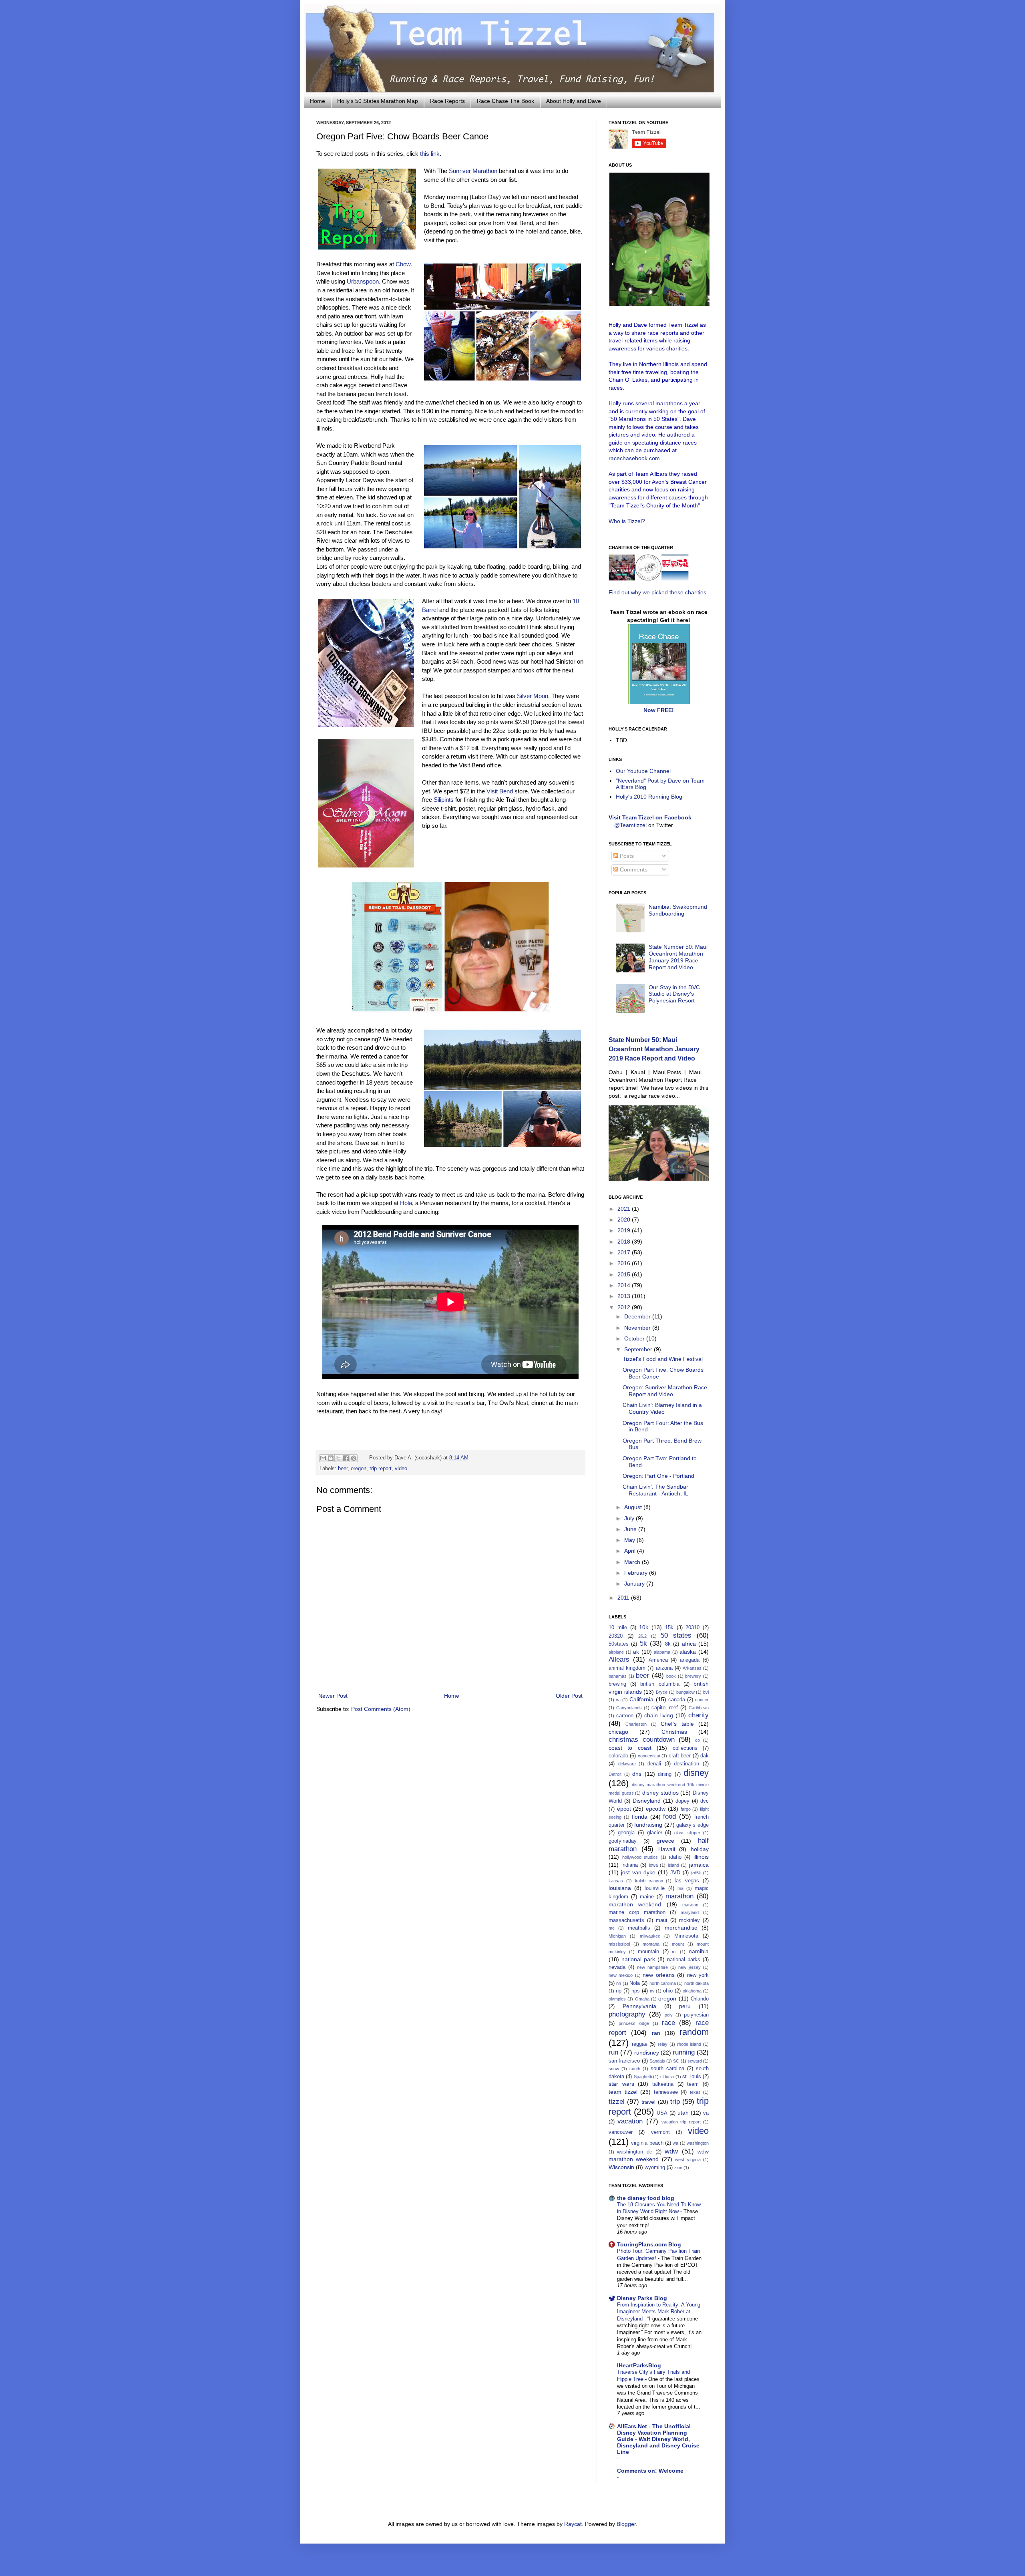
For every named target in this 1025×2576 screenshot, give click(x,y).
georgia (626, 1833)
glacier (655, 1833)
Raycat (573, 2524)
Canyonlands (629, 1708)
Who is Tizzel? (627, 521)
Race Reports (447, 101)
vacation (630, 2121)
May (630, 1540)
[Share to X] (338, 1458)
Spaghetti (643, 2077)
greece (665, 1841)
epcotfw (656, 1809)
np (619, 1991)
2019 (625, 1230)
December (638, 1316)
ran (656, 2033)
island (673, 1865)
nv (652, 1991)
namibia (699, 1951)
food (669, 1816)
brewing (617, 1684)
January (635, 1584)
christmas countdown (642, 1740)
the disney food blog (646, 2198)
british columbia (660, 1684)
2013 (625, 1296)
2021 (625, 1209)
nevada (617, 1967)
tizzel (617, 2102)
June (631, 1529)
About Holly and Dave (574, 101)
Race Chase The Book (505, 101)
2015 (625, 1274)
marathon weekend (635, 1904)
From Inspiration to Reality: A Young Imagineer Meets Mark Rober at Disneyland (659, 2312)
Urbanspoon (363, 281)
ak (636, 1652)
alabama (662, 1652)
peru (685, 2006)
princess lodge (634, 2023)
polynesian (696, 2015)
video (401, 1469)
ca (618, 1700)
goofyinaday (623, 1841)
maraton (690, 1905)
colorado (618, 1756)
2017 (625, 1252)
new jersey (689, 1967)
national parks (684, 1960)
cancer (702, 1700)
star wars (621, 2084)
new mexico (621, 1975)
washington (698, 2143)
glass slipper (687, 1833)
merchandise (681, 1928)
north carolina (663, 1983)
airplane (616, 1652)
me (612, 1928)
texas (695, 2092)
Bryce (662, 1692)
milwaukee (650, 1936)
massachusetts (626, 1920)
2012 (625, 1307)
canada (677, 1700)
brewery (693, 1676)
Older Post (569, 1696)
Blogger (626, 2524)
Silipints (444, 800)
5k (643, 1643)
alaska (688, 1652)
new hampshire (652, 1967)
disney (696, 1773)
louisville (655, 1888)
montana (651, 1944)
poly (669, 2015)
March (633, 1562)
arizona (664, 1668)
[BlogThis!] (331, 1458)
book (671, 1676)
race (668, 2023)
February (637, 1573)
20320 (616, 1636)
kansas (616, 1881)
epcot (624, 1809)
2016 (625, 1263)
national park (638, 1959)
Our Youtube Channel (643, 771)
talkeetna (663, 2084)
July (630, 1518)
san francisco (624, 2061)
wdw (671, 2151)
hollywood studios (640, 1857)
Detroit (615, 1774)
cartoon (625, 1716)
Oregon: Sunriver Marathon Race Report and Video (665, 1391)
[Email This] (323, 1458)
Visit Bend (500, 791)
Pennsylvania (639, 2006)
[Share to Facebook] (346, 1458)
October (635, 1338)
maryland (690, 1912)
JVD (675, 1873)
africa (689, 1644)
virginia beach (647, 2143)
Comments (633, 869)
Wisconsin (621, 2167)
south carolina (667, 2069)
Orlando (700, 1999)
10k (644, 1627)
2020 (625, 1220)
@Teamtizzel (630, 825)
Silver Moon (533, 696)
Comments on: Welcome (650, 2471)
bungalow (685, 1692)
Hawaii (667, 1849)
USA (662, 2113)
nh (619, 1983)
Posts (626, 856)
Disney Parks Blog (642, 2298)
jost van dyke (638, 1872)
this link (430, 154)
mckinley (689, 1920)
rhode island (689, 2044)
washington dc (634, 2152)
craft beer (680, 1756)
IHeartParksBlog (639, 2365)
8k (668, 1644)
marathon (679, 1896)
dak (704, 1756)
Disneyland (647, 1801)
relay (663, 2044)
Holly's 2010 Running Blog (649, 797)
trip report (381, 1469)
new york (698, 1975)
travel (648, 2102)
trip (675, 2102)
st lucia (667, 2077)
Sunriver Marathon (473, 171)
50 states (676, 1635)
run (613, 2052)
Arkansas (692, 1668)
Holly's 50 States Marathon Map (378, 101)
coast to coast (630, 1748)
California (641, 1699)
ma (680, 1888)
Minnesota (686, 1936)
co (697, 1740)
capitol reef (665, 1708)
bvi (706, 1692)
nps (636, 1991)
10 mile (618, 1628)
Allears (619, 1659)
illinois (701, 1857)
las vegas (687, 1881)
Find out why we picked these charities (657, 592)
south (635, 2069)
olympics (617, 1999)
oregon (359, 1469)
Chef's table (677, 1724)
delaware (627, 1764)
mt (674, 1952)
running (684, 2052)
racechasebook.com (634, 458)
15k (669, 1628)
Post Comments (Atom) (381, 1709)
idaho (675, 1857)
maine (647, 1897)
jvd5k (696, 1873)
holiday (700, 1849)
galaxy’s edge (692, 1825)
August (634, 1507)
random (694, 2032)
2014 (625, 1285)
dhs (637, 1774)
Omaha (642, 1999)
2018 (625, 1242)
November (638, 1328)
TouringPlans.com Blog (649, 2244)
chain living (659, 1715)
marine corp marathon (637, 1912)
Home (318, 101)
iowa (653, 1865)
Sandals (657, 2061)
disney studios (660, 1793)
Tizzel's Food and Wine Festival (663, 1359)
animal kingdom (627, 1668)
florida (640, 1817)
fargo (686, 1809)
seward (695, 2061)
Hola (406, 1203)
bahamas (618, 1676)
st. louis (691, 2077)
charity (698, 1715)
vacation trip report (681, 2122)
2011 (624, 1598)
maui (661, 1920)
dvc (704, 1801)
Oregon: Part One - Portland (658, 1476)
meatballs (639, 1928)
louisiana (620, 1888)
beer (343, 1469)
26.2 (642, 1636)
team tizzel (623, 2092)
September (639, 1349)
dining (665, 1774)
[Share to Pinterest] (354, 1458)
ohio (668, 1991)
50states (619, 1644)
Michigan (617, 1936)
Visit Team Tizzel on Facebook (650, 817)
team (693, 2084)
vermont (660, 2132)
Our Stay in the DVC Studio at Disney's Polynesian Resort (674, 994)
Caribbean (699, 1708)
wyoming (655, 2167)
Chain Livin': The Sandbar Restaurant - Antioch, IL (655, 1490)
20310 (692, 1628)
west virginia (688, 2159)
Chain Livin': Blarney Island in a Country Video (662, 1408)
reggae (640, 2044)
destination (686, 1764)
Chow (403, 264)
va (706, 2113)
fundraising (648, 1825)
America (658, 1660)
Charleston (636, 1724)
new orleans (658, 1975)
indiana (630, 1865)
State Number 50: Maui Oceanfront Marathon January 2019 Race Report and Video (678, 957)
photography (627, 2014)
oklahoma (692, 1991)
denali (654, 1764)
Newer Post (333, 1696)
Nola (635, 1983)
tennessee (666, 2092)
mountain (648, 1952)
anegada (690, 1660)
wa (675, 2143)
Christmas (674, 1732)
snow (614, 2069)
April (631, 1551)
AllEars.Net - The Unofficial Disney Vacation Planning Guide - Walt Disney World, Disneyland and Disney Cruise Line (658, 2439)
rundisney (647, 2053)
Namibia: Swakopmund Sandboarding (678, 910)
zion (678, 2167)
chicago (618, 1732)
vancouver (621, 2132)
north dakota (696, 1983)
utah (683, 2113)
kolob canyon (649, 1881)
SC (676, 2061)
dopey (682, 1801)
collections (685, 1748)
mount (678, 1944)
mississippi (619, 1944)
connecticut (649, 1756)
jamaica (699, 1865)
